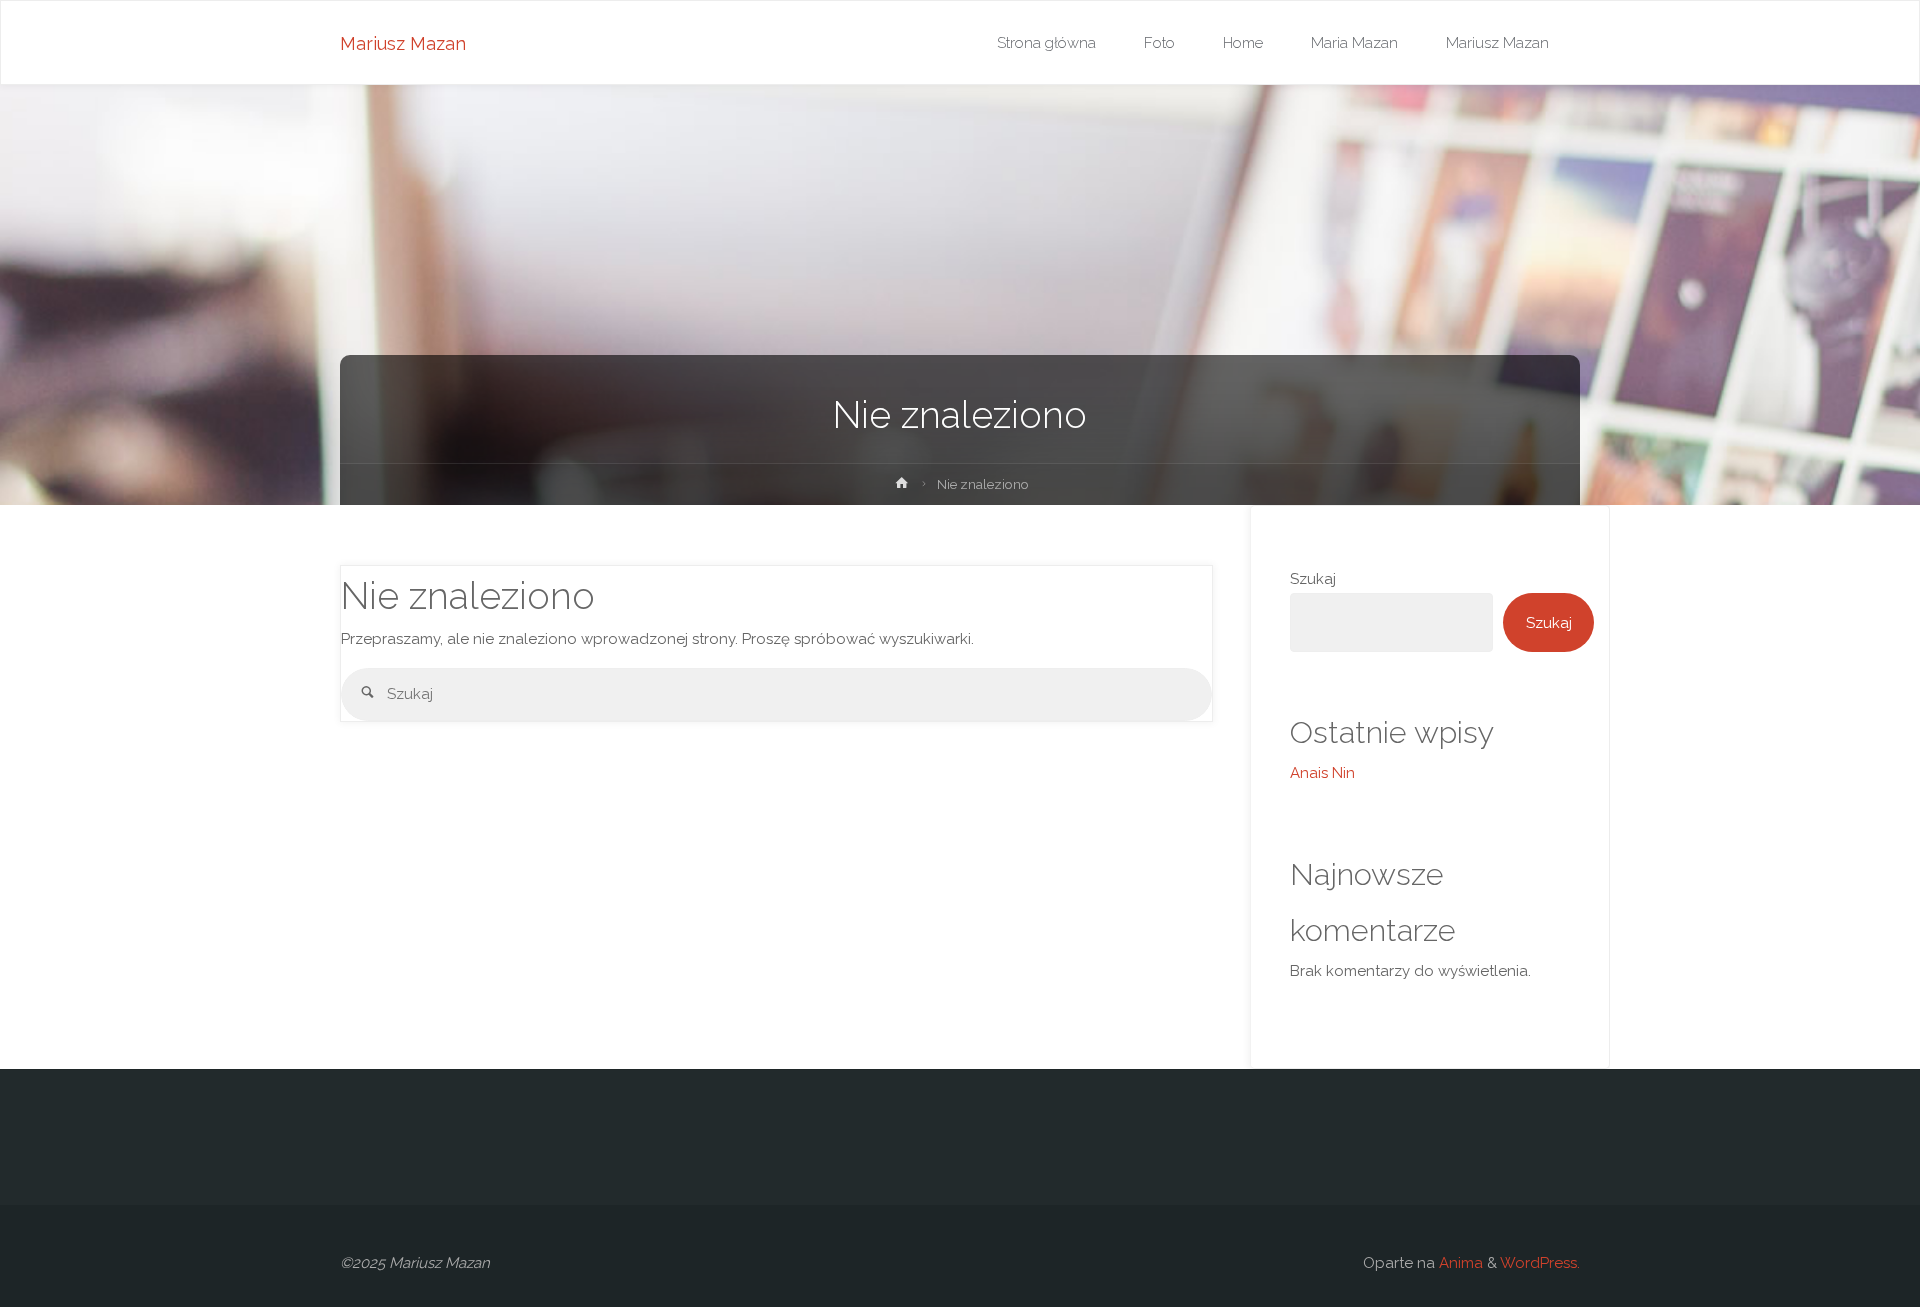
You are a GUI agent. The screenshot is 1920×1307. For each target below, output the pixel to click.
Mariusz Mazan (403, 43)
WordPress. (1540, 1263)
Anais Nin (1322, 773)
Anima (1459, 1263)
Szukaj (1313, 579)
